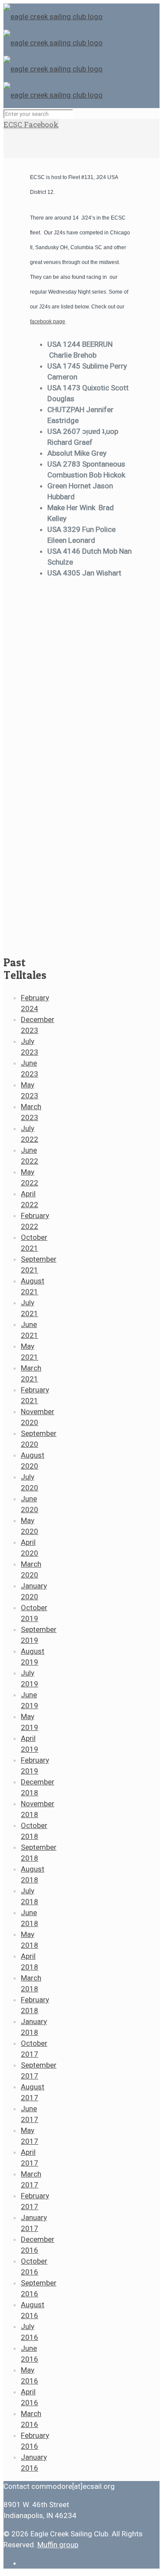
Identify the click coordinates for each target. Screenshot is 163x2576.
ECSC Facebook (31, 124)
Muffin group (58, 2545)
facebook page (48, 322)
